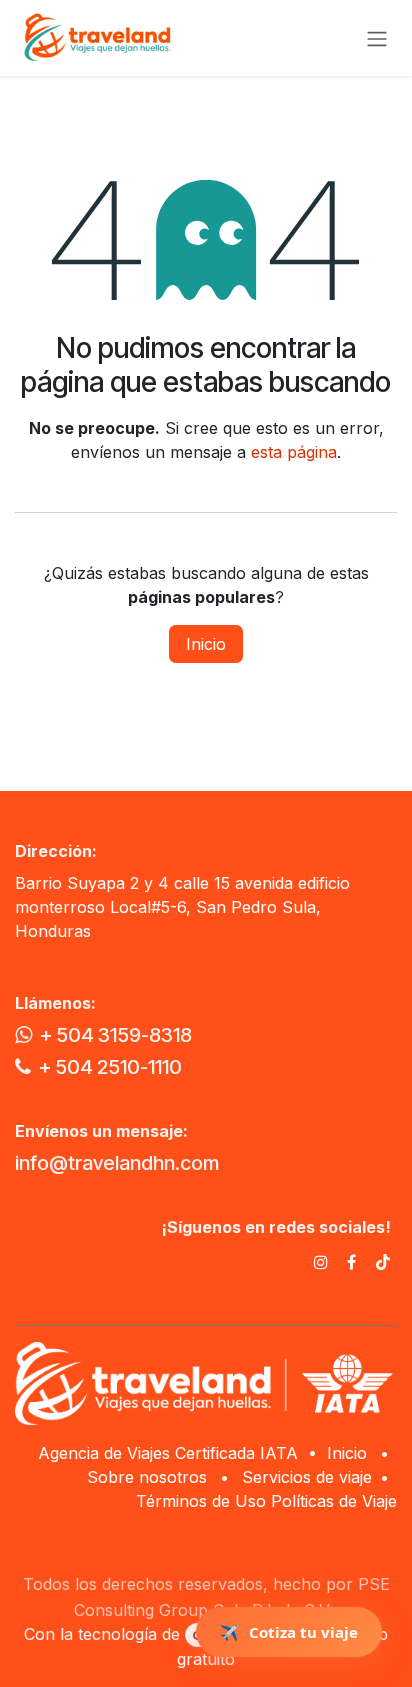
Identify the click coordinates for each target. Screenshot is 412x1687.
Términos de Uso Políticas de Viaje (266, 1501)
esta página (294, 452)
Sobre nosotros (147, 1477)
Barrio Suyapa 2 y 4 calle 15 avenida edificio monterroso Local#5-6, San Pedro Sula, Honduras (182, 907)
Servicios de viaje (307, 1477)
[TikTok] (383, 1262)
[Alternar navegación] (377, 38)
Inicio (206, 644)
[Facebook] (351, 1262)
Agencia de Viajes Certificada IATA (170, 1453)
